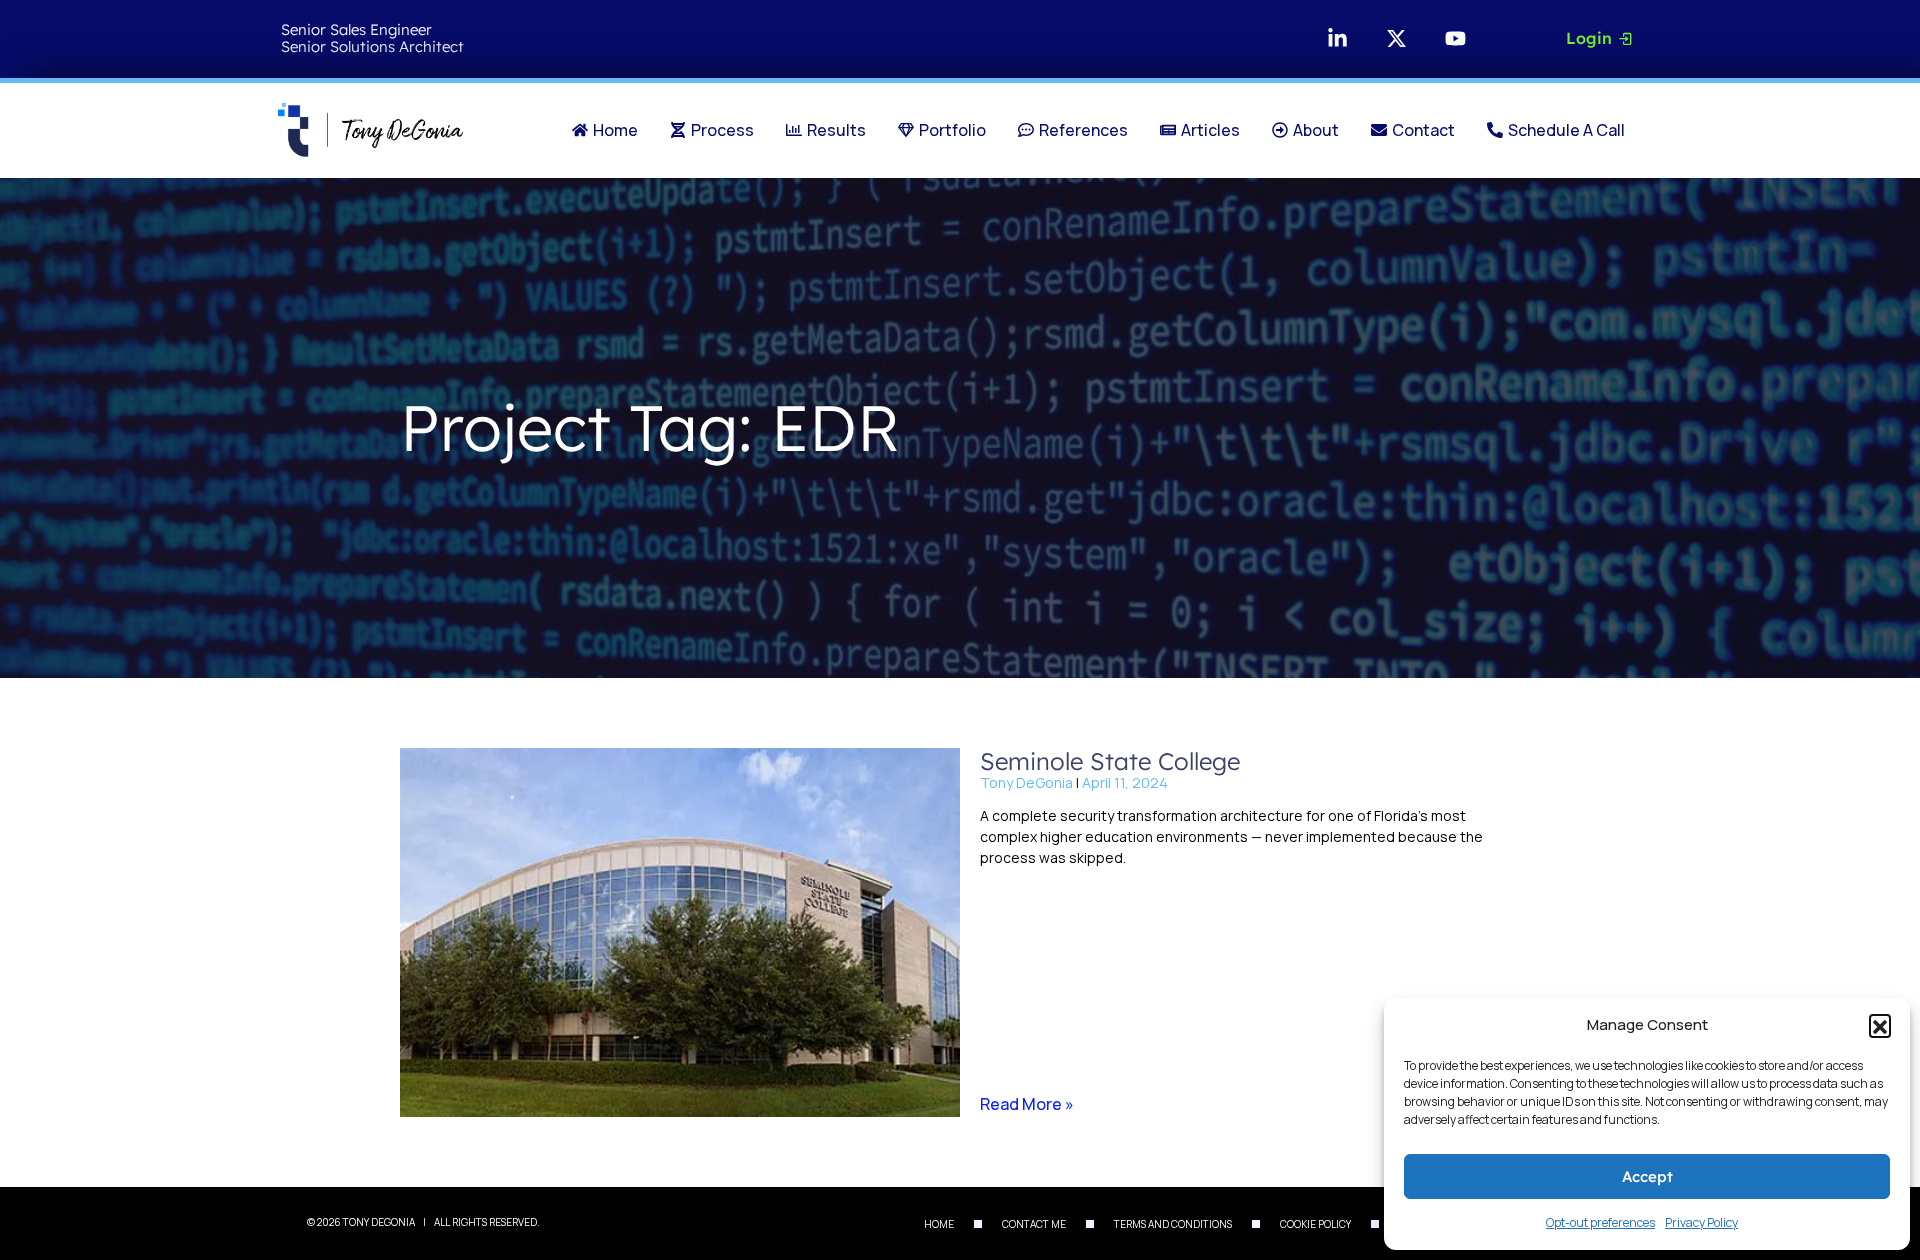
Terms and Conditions (1173, 1224)
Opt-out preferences (1600, 1222)
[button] (1880, 1025)
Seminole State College (1110, 761)
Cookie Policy (1315, 1224)
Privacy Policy (1701, 1222)
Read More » (1027, 1104)
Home (939, 1224)
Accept (1647, 1176)
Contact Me (1034, 1224)
